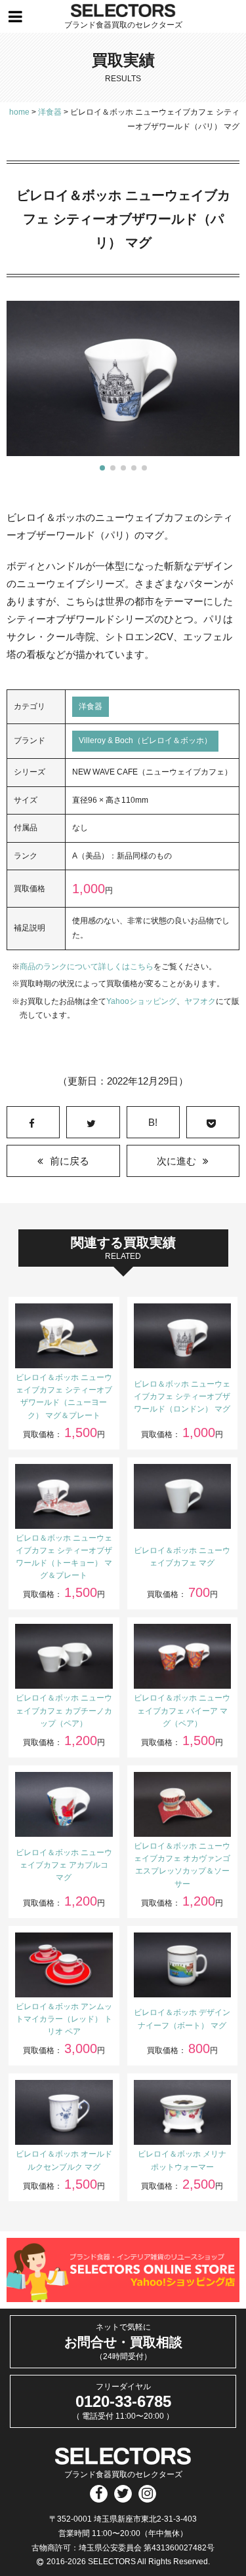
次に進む (176, 1161)
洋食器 (91, 706)
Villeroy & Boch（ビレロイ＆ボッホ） (145, 740)
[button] (102, 468)
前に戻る (70, 1161)
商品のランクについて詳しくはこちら (87, 967)
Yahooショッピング (141, 1001)
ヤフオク (200, 1001)
